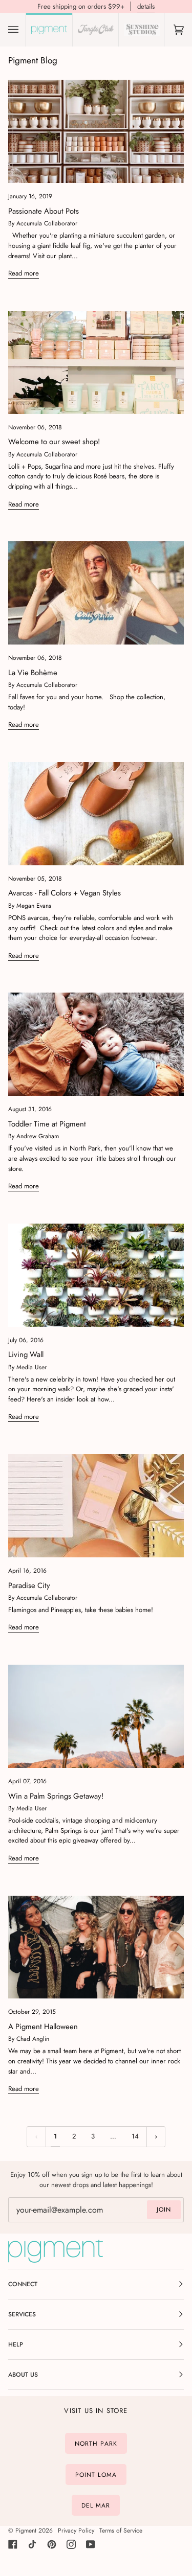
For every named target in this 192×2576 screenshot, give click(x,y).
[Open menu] (24, 30)
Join (164, 2210)
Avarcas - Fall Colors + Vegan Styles (65, 893)
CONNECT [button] (23, 2284)
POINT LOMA (96, 2474)
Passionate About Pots (44, 211)
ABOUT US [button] (23, 2375)
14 (135, 2136)
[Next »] (156, 2137)
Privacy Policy (76, 2531)
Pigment (26, 2531)
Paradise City (29, 1585)
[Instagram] (71, 2544)
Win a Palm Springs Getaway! (56, 1796)
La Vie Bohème (33, 673)
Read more (24, 273)
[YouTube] (91, 2544)
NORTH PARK (96, 2444)
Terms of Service (121, 2531)
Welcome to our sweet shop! (54, 442)
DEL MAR (96, 2505)
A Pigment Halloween (43, 2027)
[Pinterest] (52, 2544)
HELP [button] (16, 2344)
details (146, 6)
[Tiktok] (32, 2544)
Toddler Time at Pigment (47, 1124)
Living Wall (26, 1354)
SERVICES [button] (22, 2314)
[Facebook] (13, 2544)
